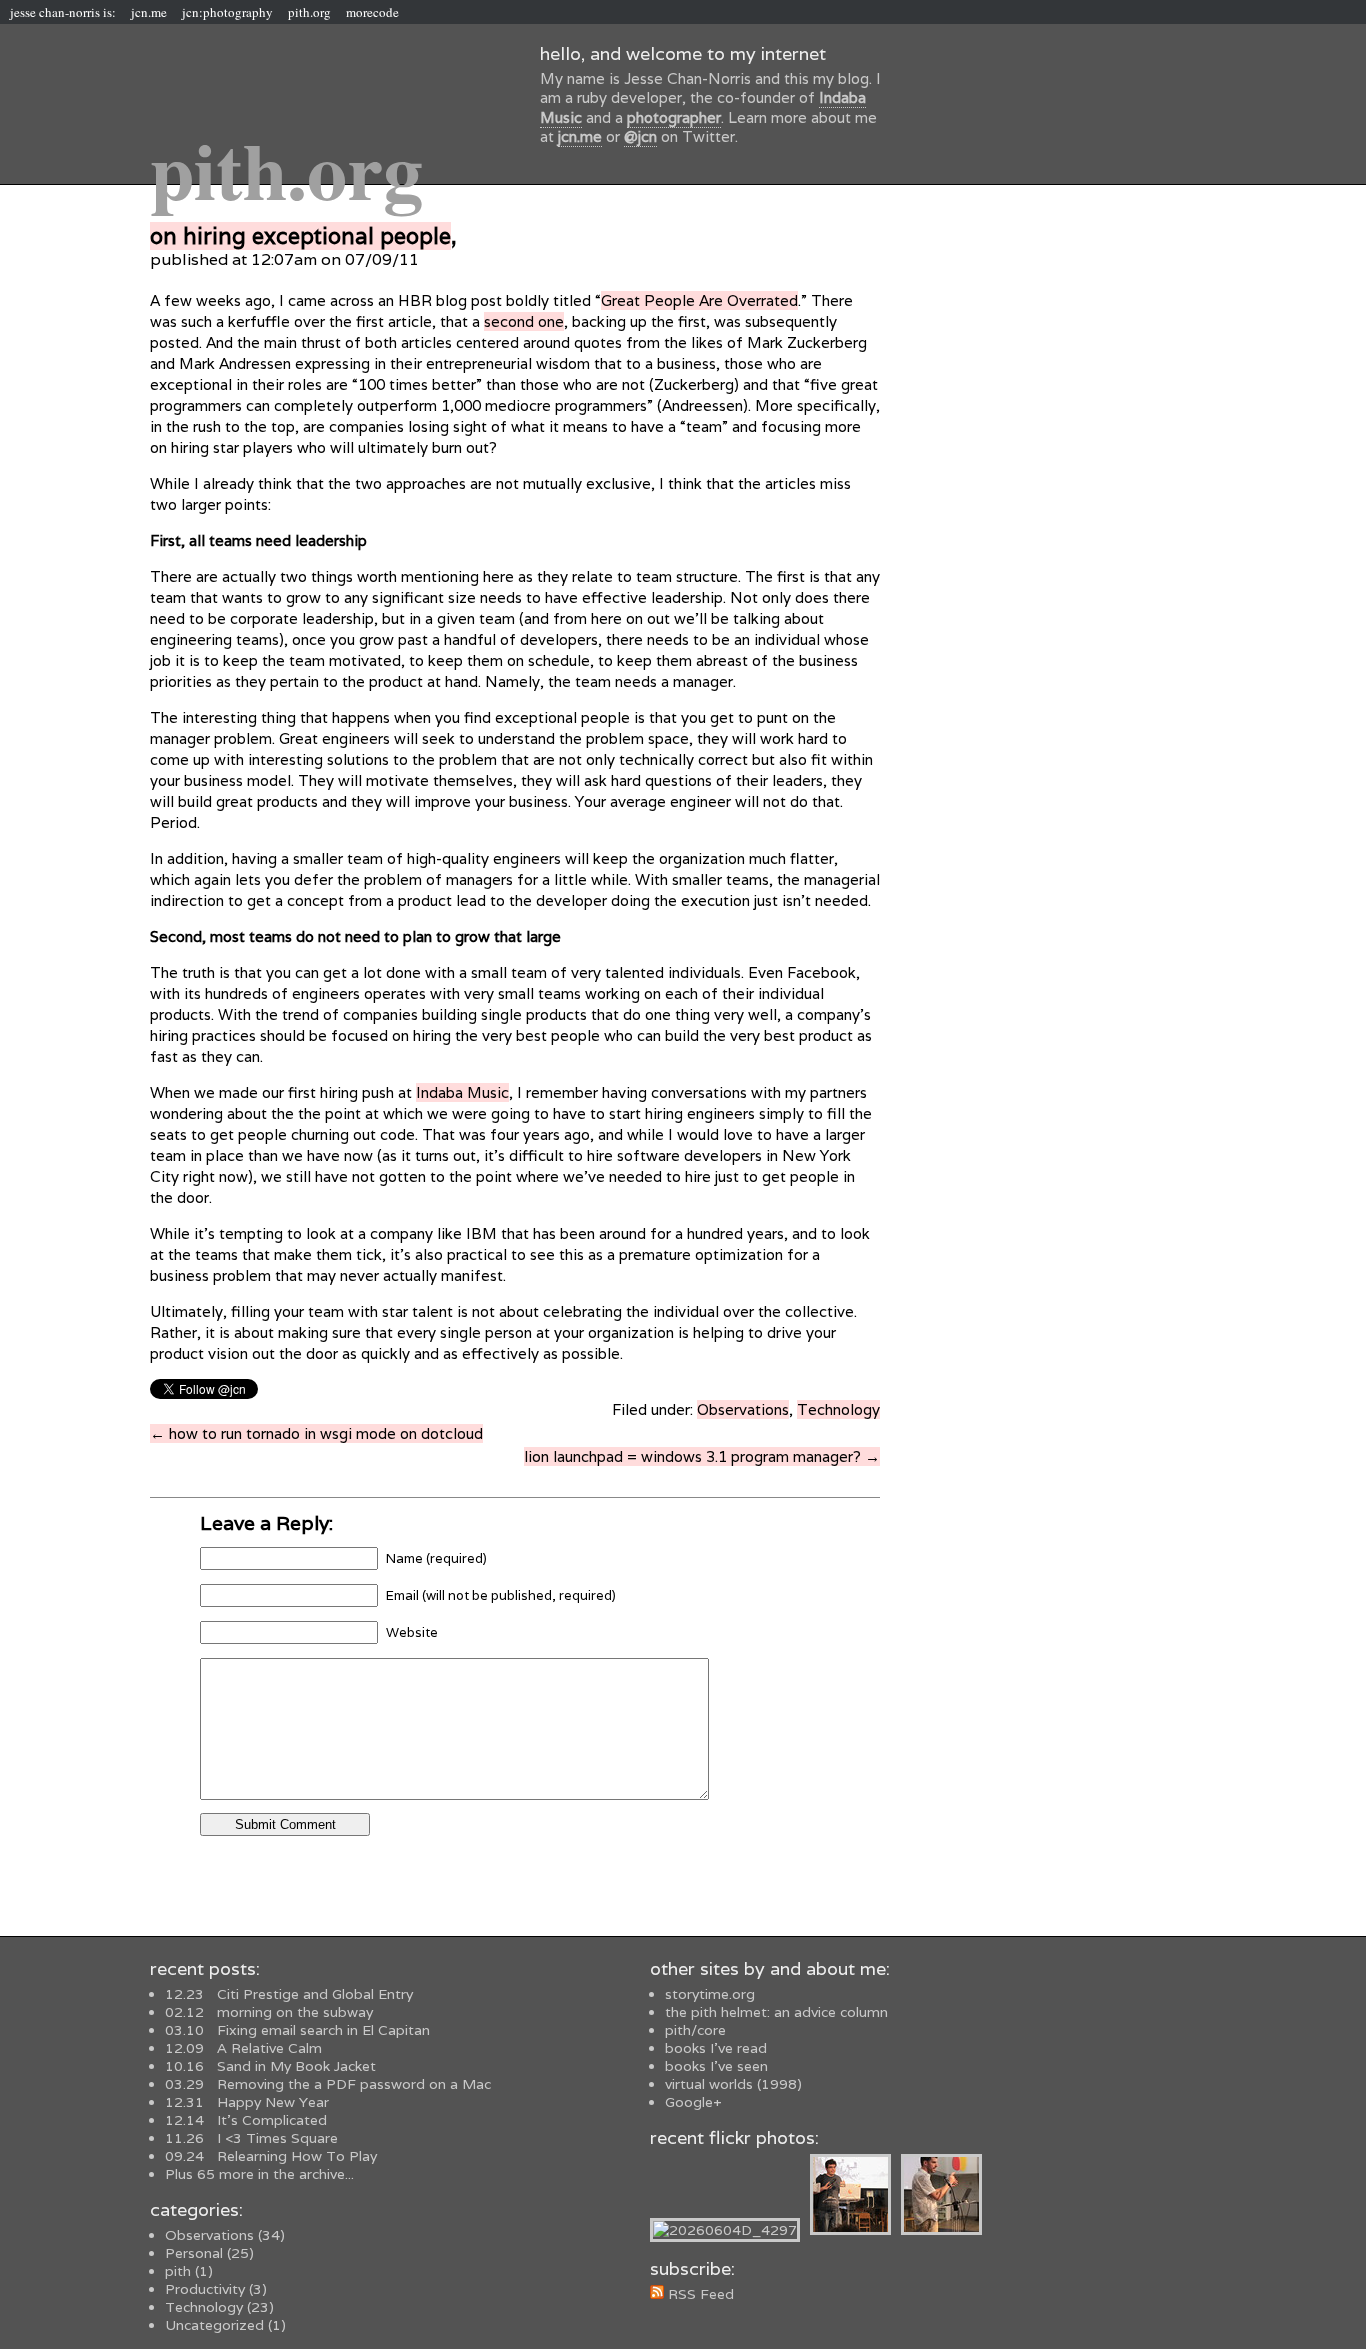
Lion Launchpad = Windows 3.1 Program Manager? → (702, 1456)
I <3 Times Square (251, 2138)
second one (524, 321)
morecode (372, 12)
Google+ (693, 2102)
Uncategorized (214, 2325)
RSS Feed (699, 2294)
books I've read (716, 2048)
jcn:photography (227, 12)
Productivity (205, 2289)
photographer (674, 117)
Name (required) (436, 1558)
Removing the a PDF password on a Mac (328, 2084)
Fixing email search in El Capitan (297, 2030)
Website (412, 1632)
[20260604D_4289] (946, 2230)
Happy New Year (247, 2102)
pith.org (309, 12)
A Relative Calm (243, 2048)
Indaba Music (462, 1092)
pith (178, 2271)
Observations (743, 1409)
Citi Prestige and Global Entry (289, 1994)
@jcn (640, 136)
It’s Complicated (246, 2120)
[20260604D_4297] (730, 2230)
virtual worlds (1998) (733, 2084)
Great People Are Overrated (699, 300)
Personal (194, 2253)
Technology (838, 1409)
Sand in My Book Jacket (270, 2066)
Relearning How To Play (271, 2156)
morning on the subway (269, 2012)
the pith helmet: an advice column (776, 2012)
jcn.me (149, 12)
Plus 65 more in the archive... (259, 2174)
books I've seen (716, 2066)
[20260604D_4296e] (855, 2230)
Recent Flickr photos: (734, 2137)
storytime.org (710, 1994)
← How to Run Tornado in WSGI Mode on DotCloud (316, 1433)
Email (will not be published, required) (501, 1595)
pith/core (695, 2030)
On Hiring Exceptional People (300, 236)
